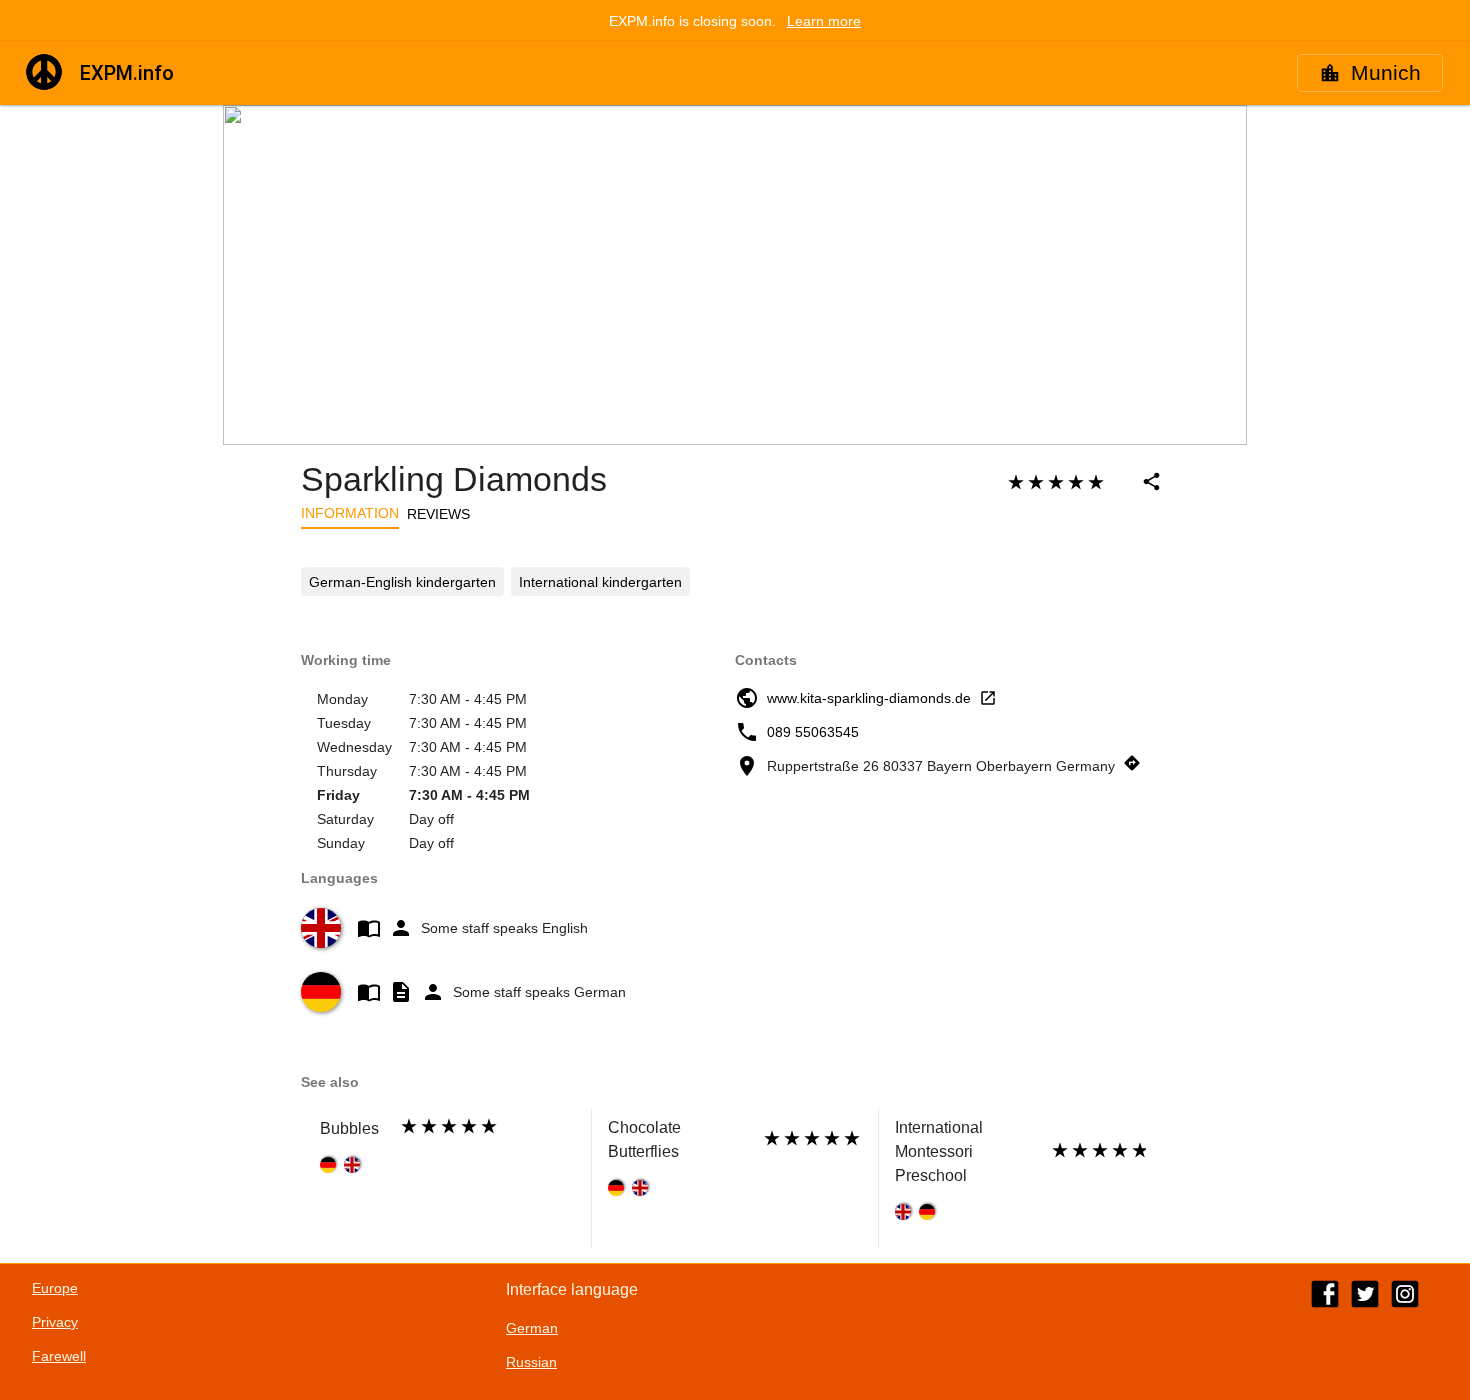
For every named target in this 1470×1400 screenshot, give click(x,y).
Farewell (59, 1356)
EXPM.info (127, 73)
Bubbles (349, 1128)
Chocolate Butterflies (644, 1139)
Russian (531, 1362)
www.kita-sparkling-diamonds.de (869, 698)
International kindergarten (600, 582)
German (532, 1328)
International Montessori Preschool (939, 1151)
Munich (1386, 73)
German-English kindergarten (402, 582)
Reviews (438, 514)
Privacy (55, 1322)
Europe (55, 1288)
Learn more (824, 21)
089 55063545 (813, 732)
